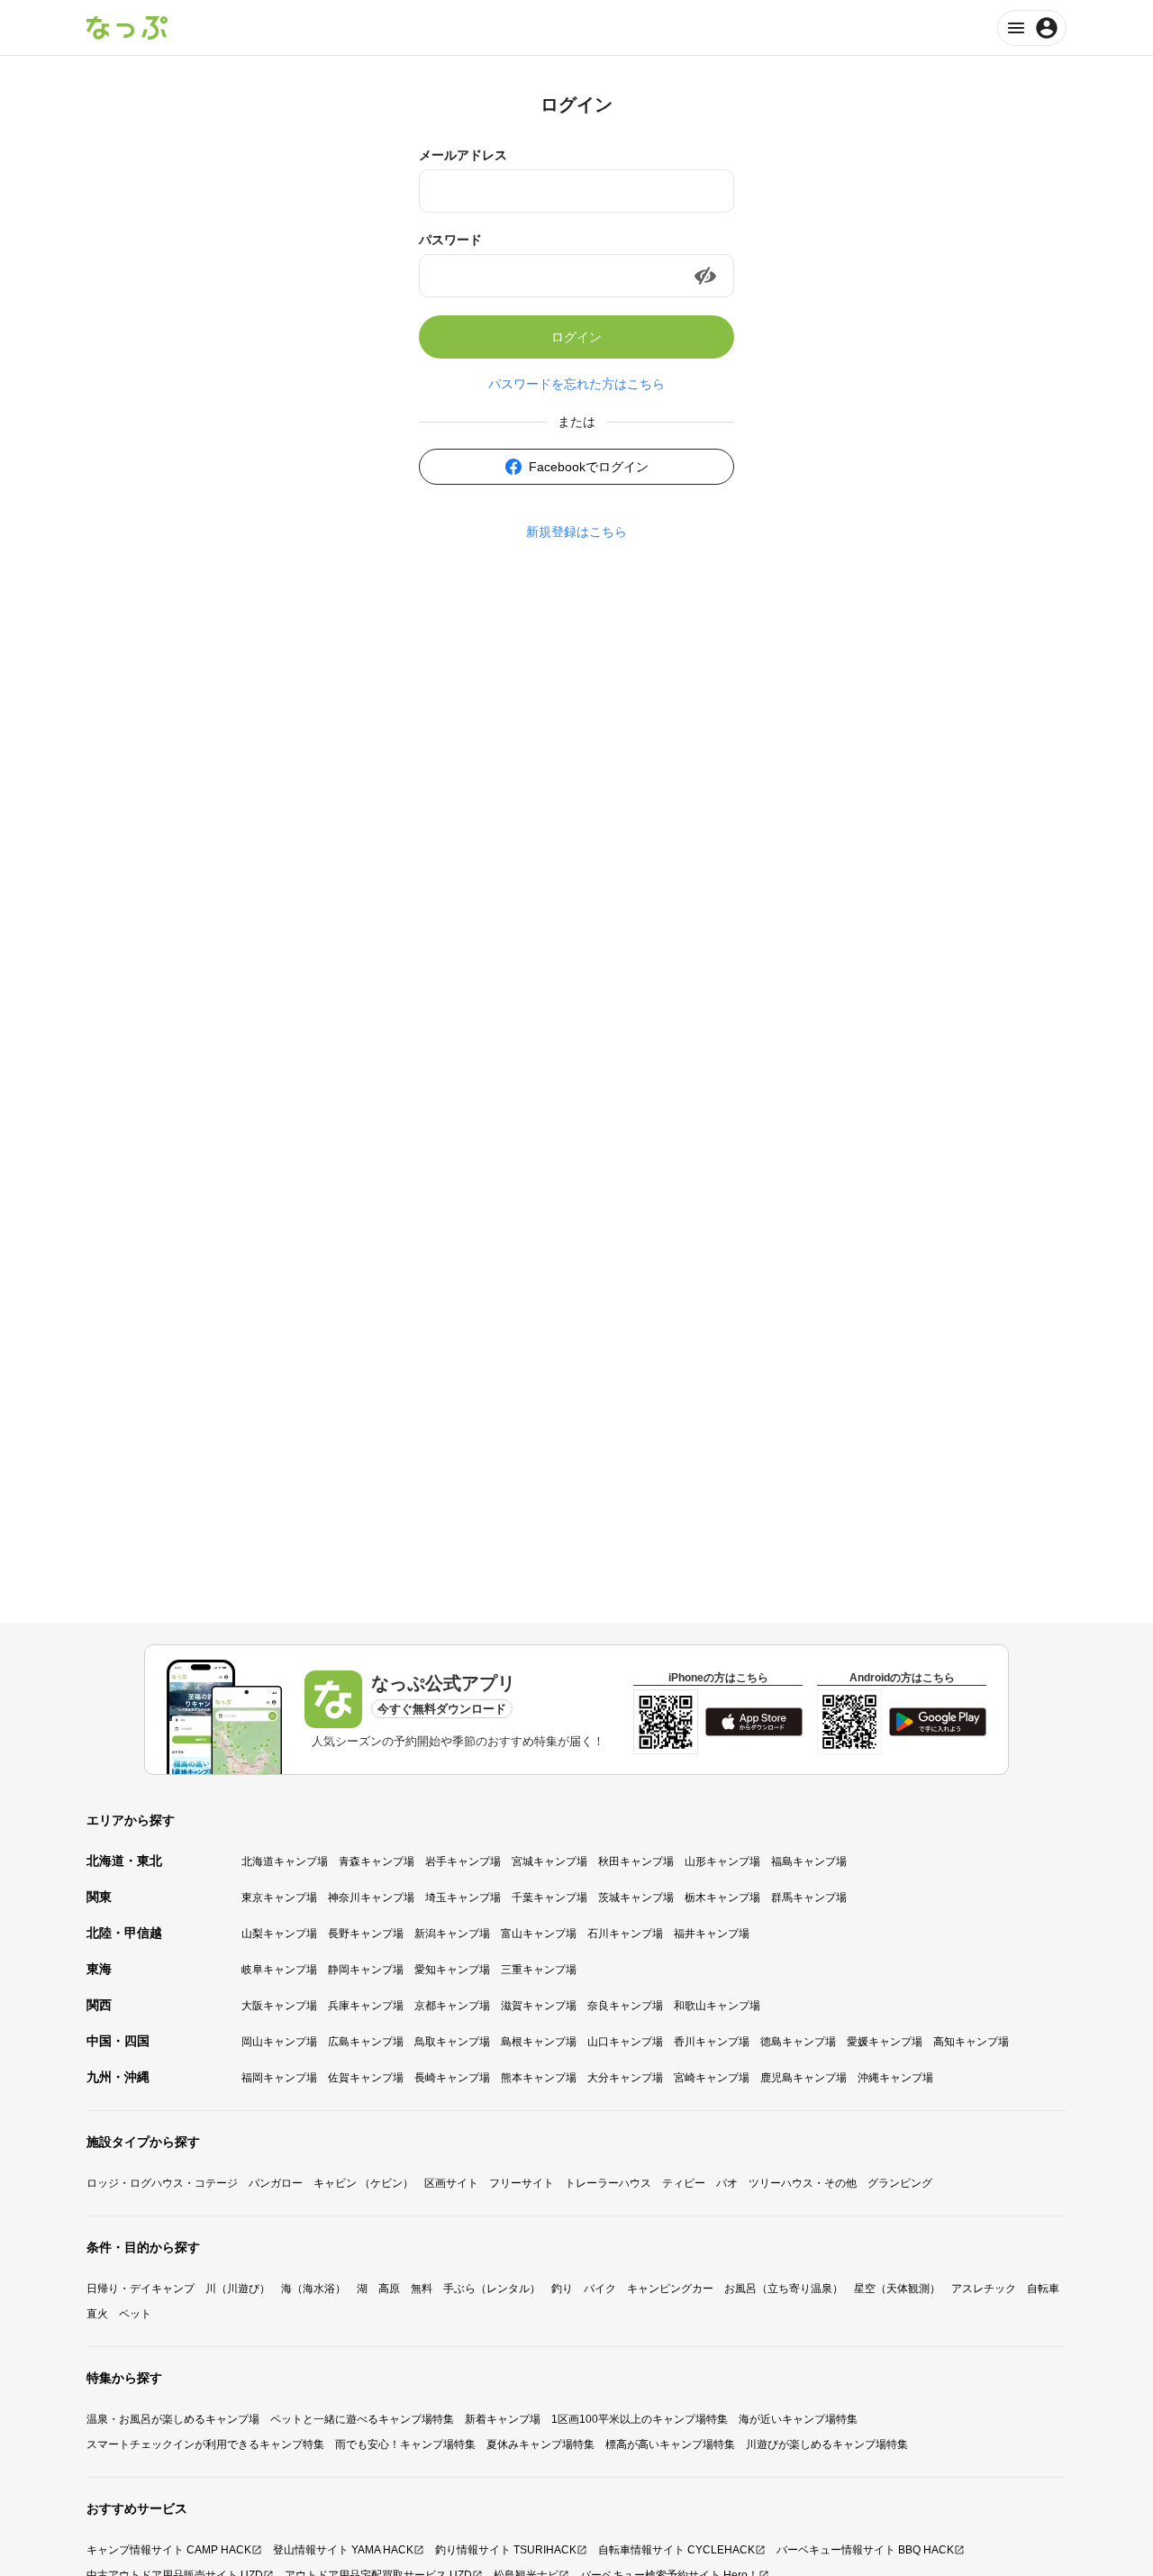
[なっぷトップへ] (127, 28)
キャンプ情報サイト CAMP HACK (169, 2550)
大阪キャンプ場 (279, 2006)
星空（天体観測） (897, 2289)
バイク (600, 2289)
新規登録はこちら (576, 532)
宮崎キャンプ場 (712, 2078)
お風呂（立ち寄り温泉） (784, 2289)
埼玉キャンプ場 (463, 1898)
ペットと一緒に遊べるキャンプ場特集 (362, 2419)
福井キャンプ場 (712, 1934)
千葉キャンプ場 (549, 1898)
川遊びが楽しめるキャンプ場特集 (827, 2444)
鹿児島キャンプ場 (803, 2078)
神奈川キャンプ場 (371, 1898)
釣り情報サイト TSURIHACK (506, 2550)
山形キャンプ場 (722, 1861)
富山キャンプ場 (539, 1934)
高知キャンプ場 (971, 2042)
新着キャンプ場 (503, 2419)
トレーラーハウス (608, 2183)
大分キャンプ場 (625, 2078)
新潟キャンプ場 (452, 1934)
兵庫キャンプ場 (366, 2006)
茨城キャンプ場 (636, 1898)
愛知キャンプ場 (452, 1970)
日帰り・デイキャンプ (141, 2289)
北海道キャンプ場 (285, 1861)
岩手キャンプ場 (463, 1861)
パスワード (450, 240)
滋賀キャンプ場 (539, 2006)
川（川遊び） (238, 2289)
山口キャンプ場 (625, 2042)
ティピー (684, 2183)
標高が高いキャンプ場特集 (670, 2444)
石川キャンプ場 (625, 1934)
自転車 (1043, 2289)
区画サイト (451, 2183)
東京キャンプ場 (279, 1898)
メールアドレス (463, 155)
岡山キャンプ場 (279, 2042)
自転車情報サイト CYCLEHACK (676, 2550)
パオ (727, 2183)
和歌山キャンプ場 (717, 2006)
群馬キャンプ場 (809, 1898)
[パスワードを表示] (705, 276)
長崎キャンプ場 (452, 2078)
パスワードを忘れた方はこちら (576, 384)
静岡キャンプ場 (366, 1970)
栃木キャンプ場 (722, 1898)
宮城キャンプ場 (549, 1861)
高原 (389, 2289)
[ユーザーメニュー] (1032, 28)
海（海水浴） (313, 2289)
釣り (562, 2289)
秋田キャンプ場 (636, 1861)
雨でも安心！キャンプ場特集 (405, 2444)
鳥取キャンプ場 (452, 2042)
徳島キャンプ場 (798, 2042)
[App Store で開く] (754, 1722)
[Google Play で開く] (938, 1722)
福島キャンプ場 (809, 1861)
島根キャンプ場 (539, 2042)
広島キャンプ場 (366, 2042)
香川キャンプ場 (712, 2042)
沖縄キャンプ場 (895, 2078)
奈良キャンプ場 (625, 2006)
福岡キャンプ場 (279, 2078)
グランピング (900, 2183)
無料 (422, 2289)
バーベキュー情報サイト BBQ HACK (865, 2550)
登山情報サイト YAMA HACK (343, 2550)
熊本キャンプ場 (539, 2078)
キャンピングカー (670, 2289)
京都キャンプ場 (452, 2006)
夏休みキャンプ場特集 (540, 2444)
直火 (97, 2314)
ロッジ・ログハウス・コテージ (162, 2183)
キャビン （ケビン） (363, 2183)
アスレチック (984, 2289)
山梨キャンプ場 (279, 1934)
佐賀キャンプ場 (366, 2078)
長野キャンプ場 (366, 1934)
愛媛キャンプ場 (885, 2042)
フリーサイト (522, 2183)
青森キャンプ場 (377, 1861)
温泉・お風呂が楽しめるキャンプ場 (173, 2419)
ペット (135, 2314)
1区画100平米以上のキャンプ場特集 (640, 2419)
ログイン (576, 337)
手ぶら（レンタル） (492, 2289)
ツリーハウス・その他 (803, 2183)
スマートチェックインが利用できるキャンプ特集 (205, 2444)
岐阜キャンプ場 (279, 1970)
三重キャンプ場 (539, 1970)
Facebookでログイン (589, 467)
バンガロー (276, 2183)
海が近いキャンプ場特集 (798, 2419)
